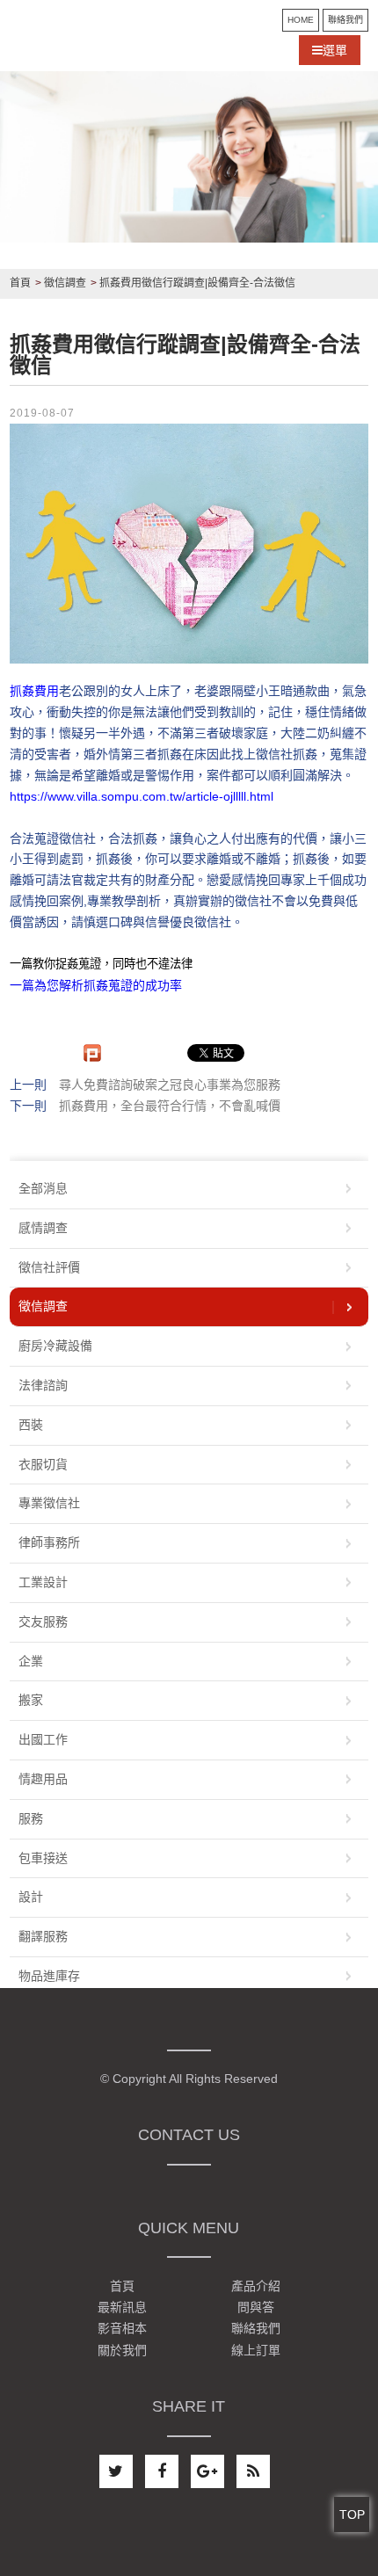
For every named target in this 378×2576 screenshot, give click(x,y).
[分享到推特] (116, 2471)
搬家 (31, 1700)
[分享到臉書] (162, 2471)
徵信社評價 (49, 1267)
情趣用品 (43, 1779)
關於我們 (122, 2350)
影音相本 (122, 2329)
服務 (31, 1818)
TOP (352, 2514)
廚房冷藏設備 (55, 1346)
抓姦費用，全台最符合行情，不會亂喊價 (170, 1106)
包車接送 (43, 1858)
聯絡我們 (345, 20)
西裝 (31, 1425)
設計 (31, 1897)
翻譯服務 (43, 1936)
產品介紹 (256, 2286)
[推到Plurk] (92, 1053)
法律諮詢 (43, 1385)
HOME (301, 20)
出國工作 (43, 1739)
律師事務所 (49, 1542)
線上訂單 (256, 2350)
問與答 (256, 2307)
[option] (189, 157)
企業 (31, 1661)
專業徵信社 (49, 1503)
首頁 (122, 2286)
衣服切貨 (43, 1464)
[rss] (253, 2471)
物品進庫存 (49, 1976)
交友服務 (43, 1622)
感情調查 (43, 1228)
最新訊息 (122, 2307)
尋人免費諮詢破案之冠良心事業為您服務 (170, 1085)
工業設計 (43, 1582)
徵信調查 (43, 1306)
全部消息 (43, 1188)
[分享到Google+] (207, 2471)
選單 (335, 50)
